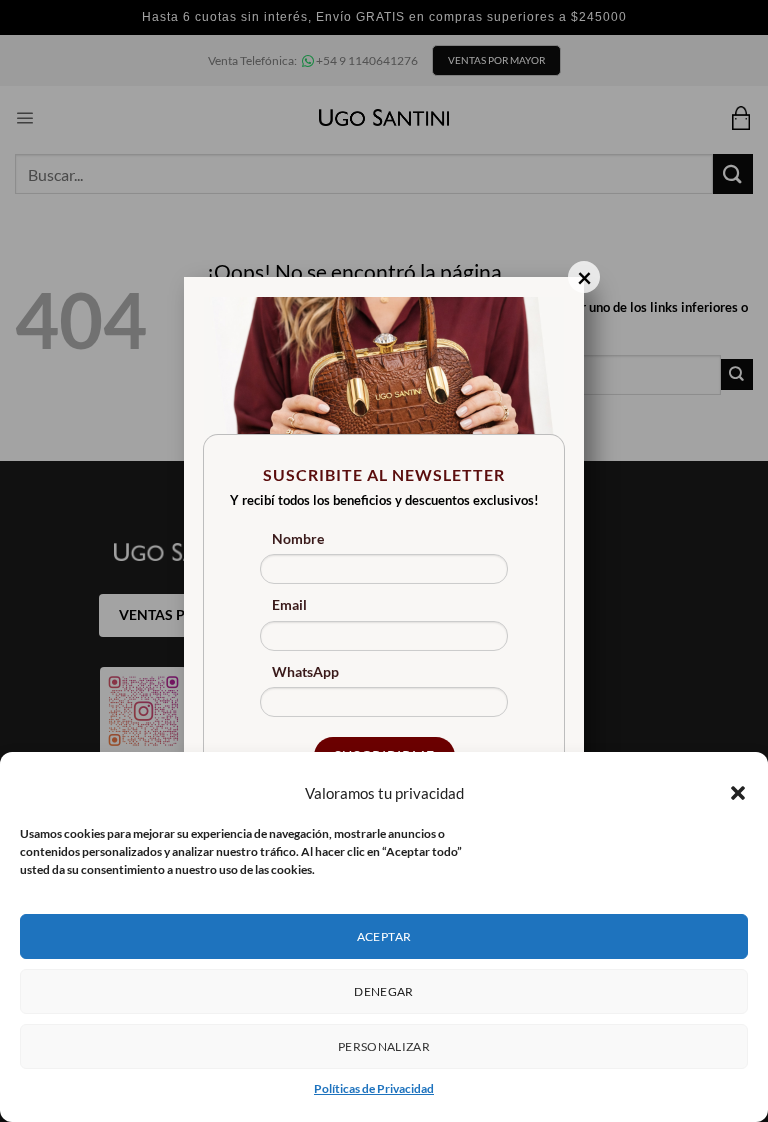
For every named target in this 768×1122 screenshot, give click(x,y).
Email (289, 604)
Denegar (384, 991)
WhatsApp (305, 671)
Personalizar (384, 1046)
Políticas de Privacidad (374, 1088)
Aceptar (384, 936)
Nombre (298, 538)
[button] (738, 793)
